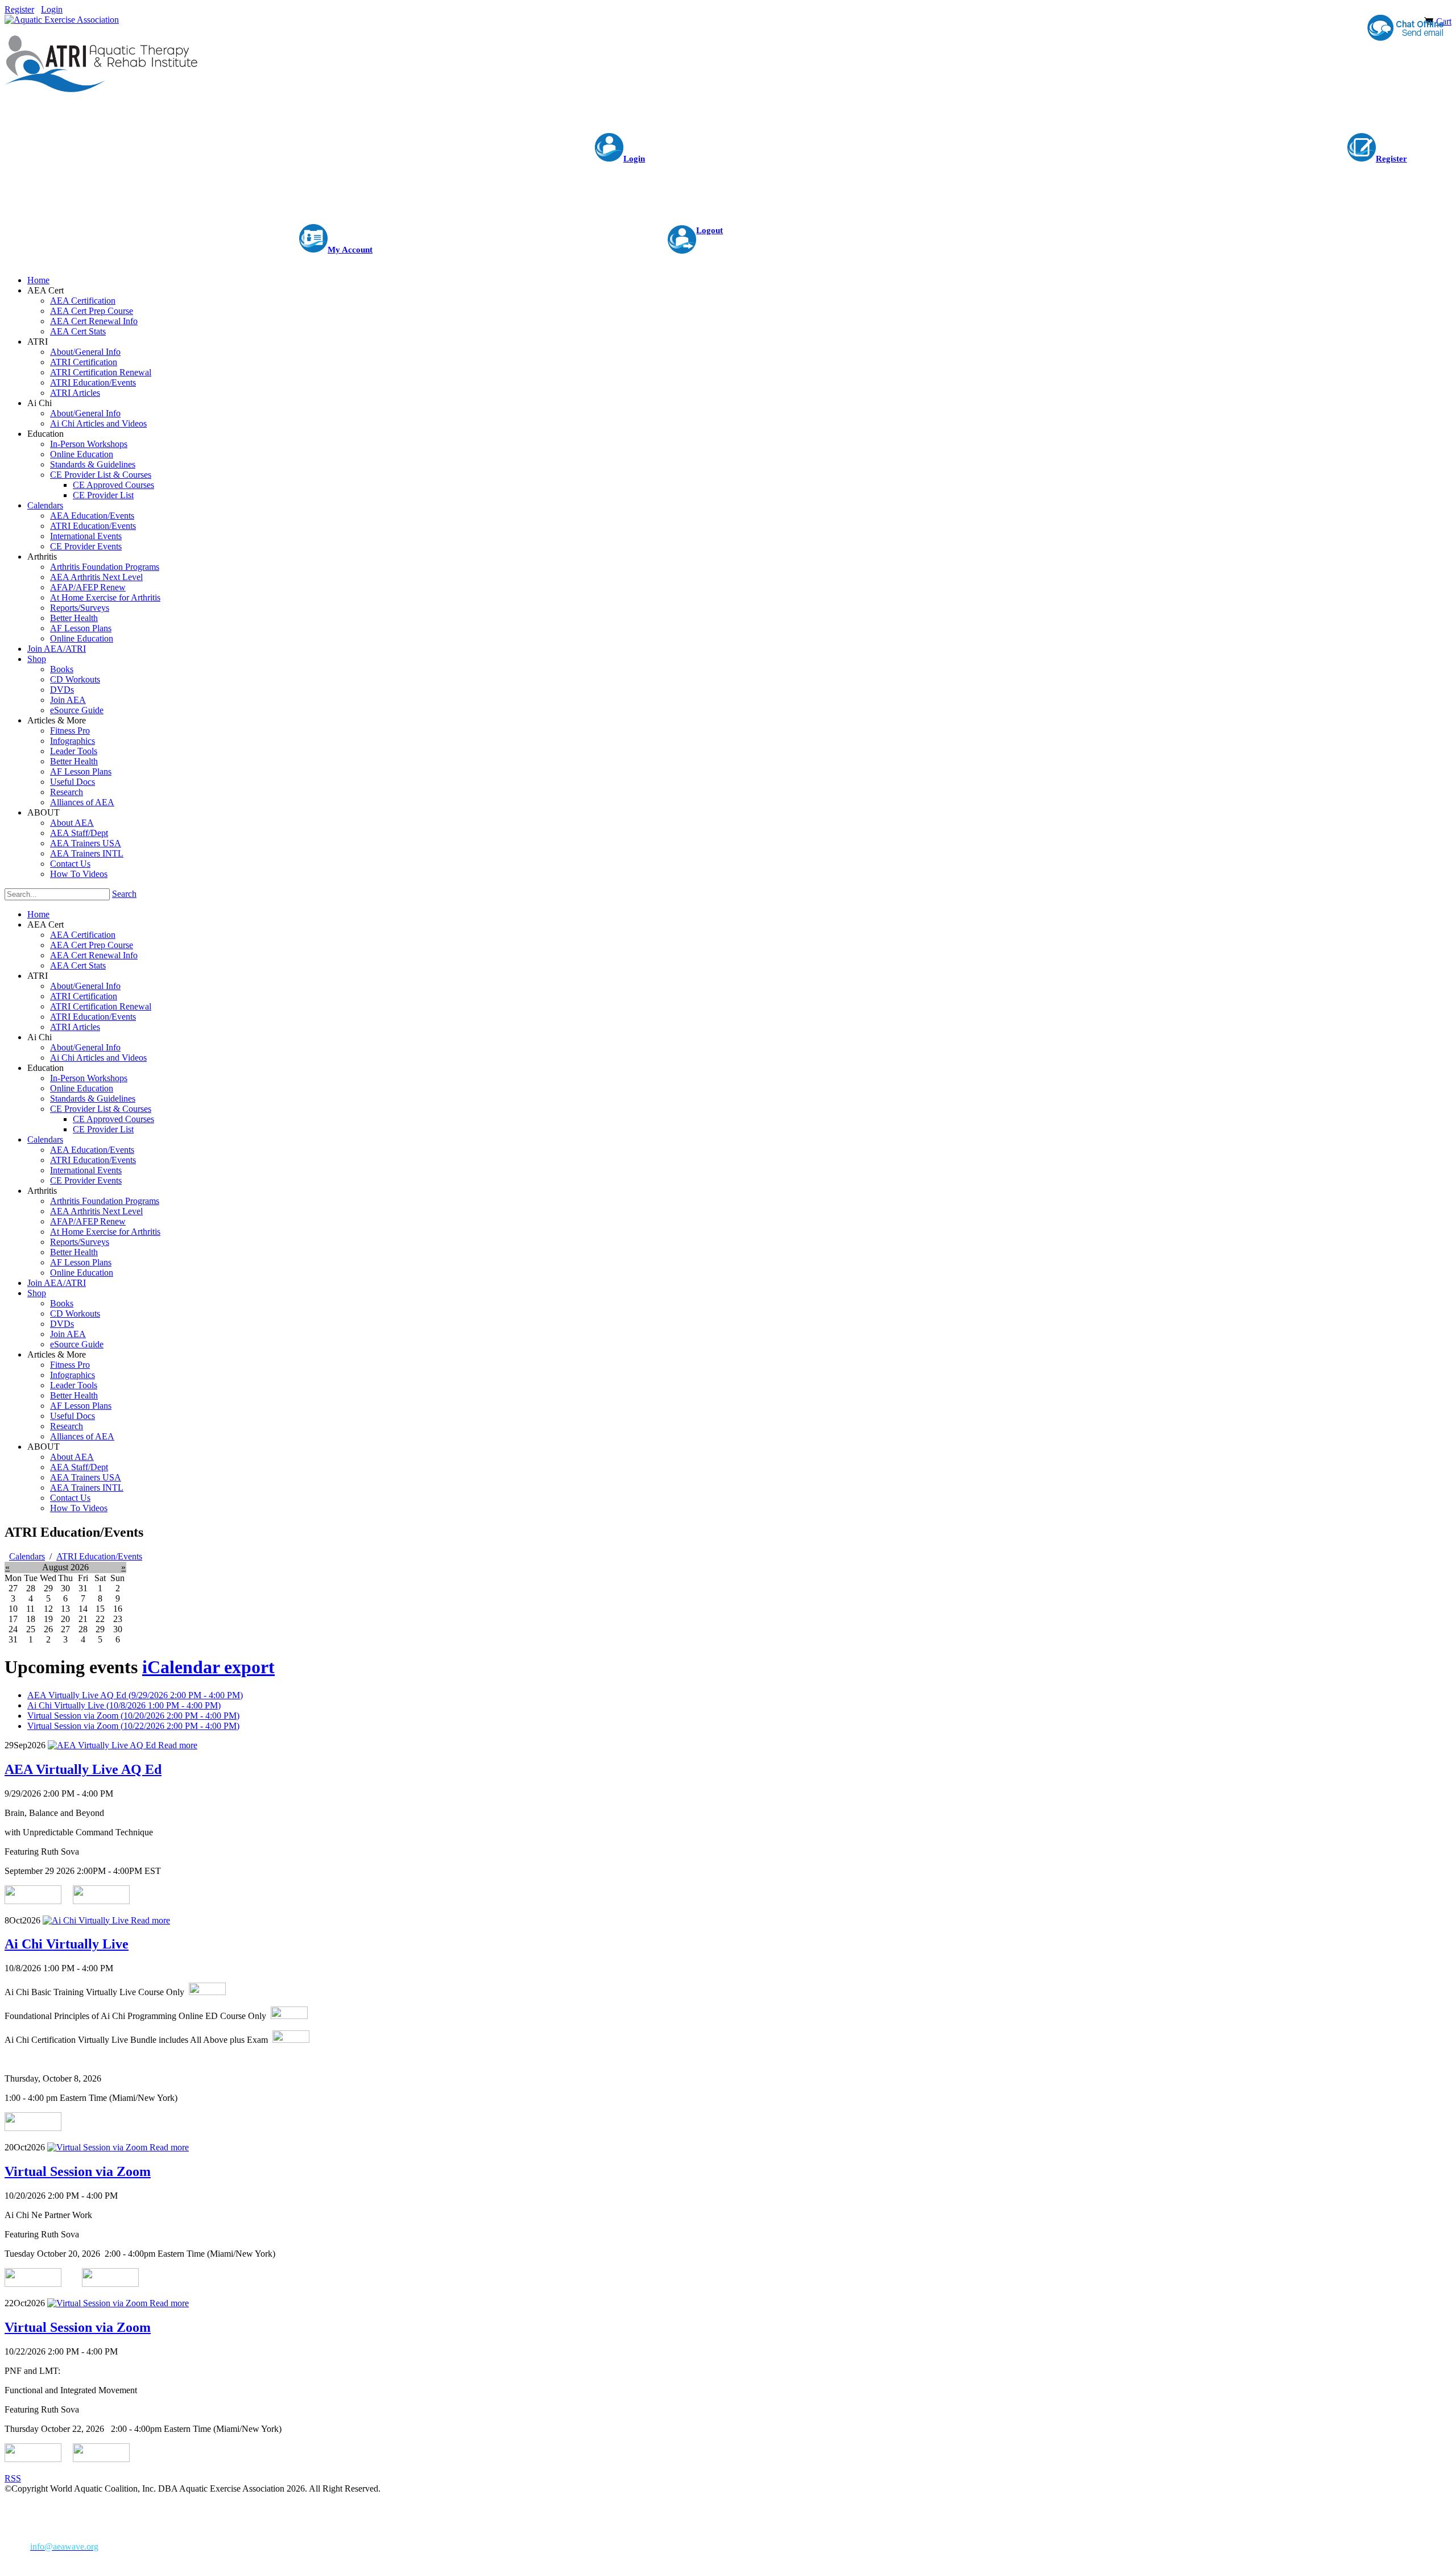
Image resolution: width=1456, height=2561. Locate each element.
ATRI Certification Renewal (101, 1006)
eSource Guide (77, 1344)
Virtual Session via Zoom (133, 1716)
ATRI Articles (75, 1027)
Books (62, 1303)
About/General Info (85, 986)
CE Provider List (103, 1129)
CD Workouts (75, 1313)
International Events (86, 1170)
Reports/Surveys (80, 1242)
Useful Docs (73, 1416)
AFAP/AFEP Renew (88, 1221)
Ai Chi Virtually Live (124, 1705)
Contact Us (70, 1498)
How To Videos (79, 1508)
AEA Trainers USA (86, 1477)
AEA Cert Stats (78, 965)
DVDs (62, 1324)
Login (52, 9)
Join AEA (68, 1334)
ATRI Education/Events (93, 1017)
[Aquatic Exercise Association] (62, 20)
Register (19, 9)
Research (67, 1426)
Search (124, 894)
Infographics (73, 1375)
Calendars (45, 1139)
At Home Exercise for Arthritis (105, 1232)
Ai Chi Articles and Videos (98, 1058)
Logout (710, 230)
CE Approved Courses (113, 1119)
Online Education (82, 1088)
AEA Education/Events (92, 1150)
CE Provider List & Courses (101, 1109)
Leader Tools (74, 1385)
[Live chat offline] (1405, 28)
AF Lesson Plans (81, 1262)
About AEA (72, 1457)
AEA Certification (83, 935)
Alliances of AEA (82, 1436)
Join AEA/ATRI (57, 1283)
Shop (37, 1293)
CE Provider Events (86, 1180)
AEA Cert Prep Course (92, 945)
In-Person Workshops (89, 1078)
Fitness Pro (70, 1365)
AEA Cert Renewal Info (94, 955)
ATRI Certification (84, 996)
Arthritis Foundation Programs (105, 1201)
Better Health (74, 1252)
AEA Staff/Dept (79, 1467)
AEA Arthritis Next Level (96, 1211)
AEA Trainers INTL (87, 1488)
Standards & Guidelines (93, 1099)
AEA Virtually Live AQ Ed (135, 1695)
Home (38, 914)
